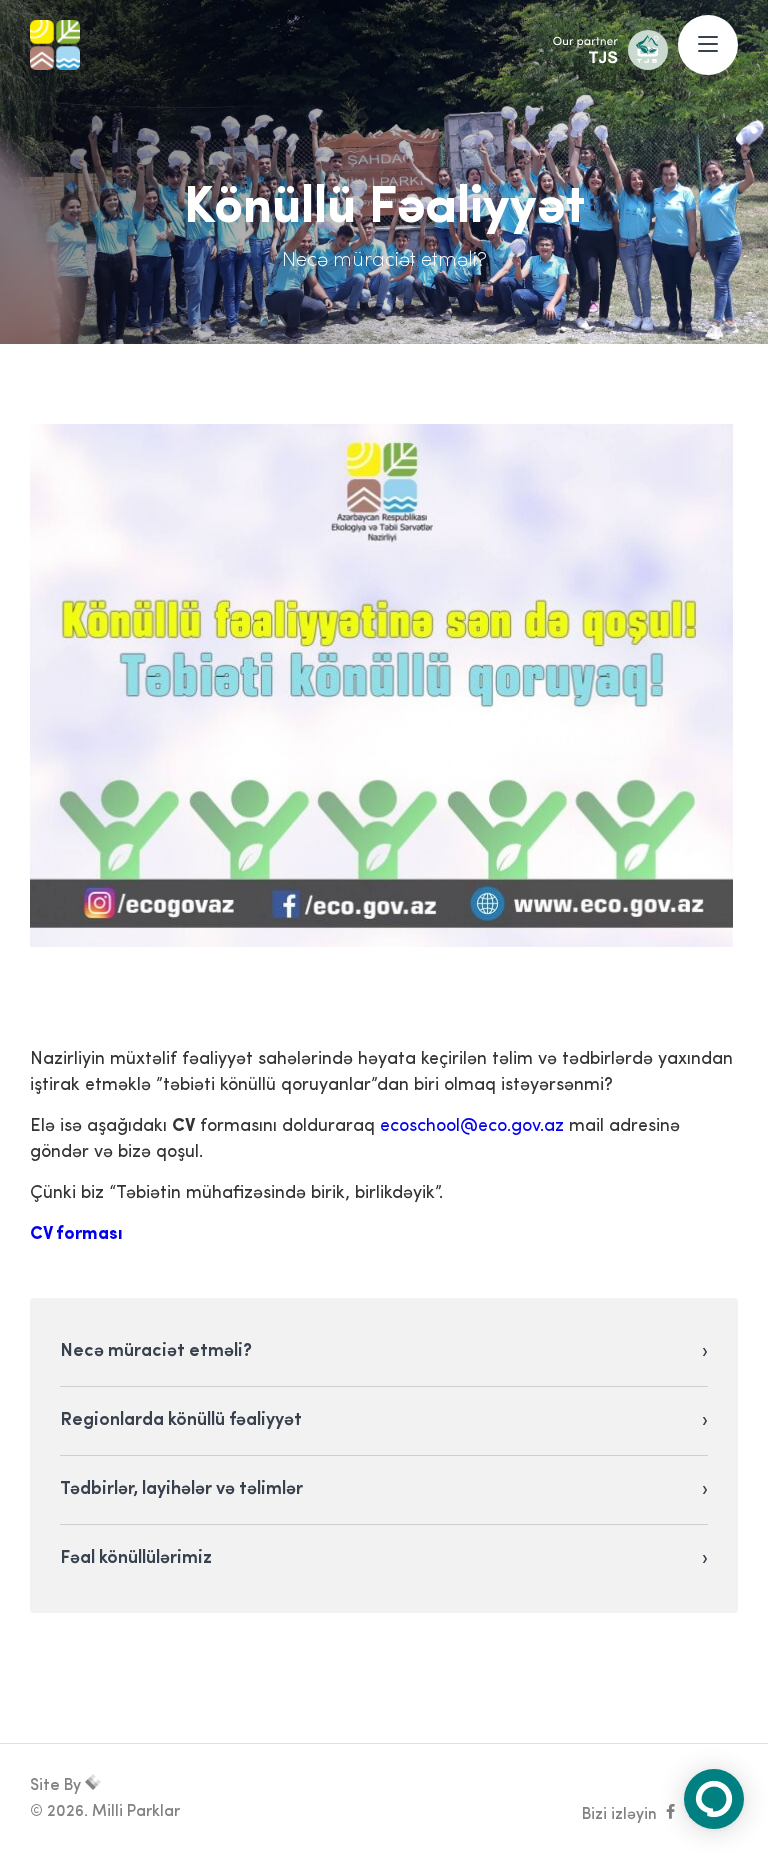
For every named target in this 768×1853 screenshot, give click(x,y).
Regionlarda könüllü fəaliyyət (181, 1421)
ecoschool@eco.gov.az (472, 1127)
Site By (57, 1786)
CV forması (76, 1235)
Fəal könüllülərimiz (136, 1559)
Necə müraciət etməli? (156, 1352)
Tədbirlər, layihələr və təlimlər (181, 1490)
